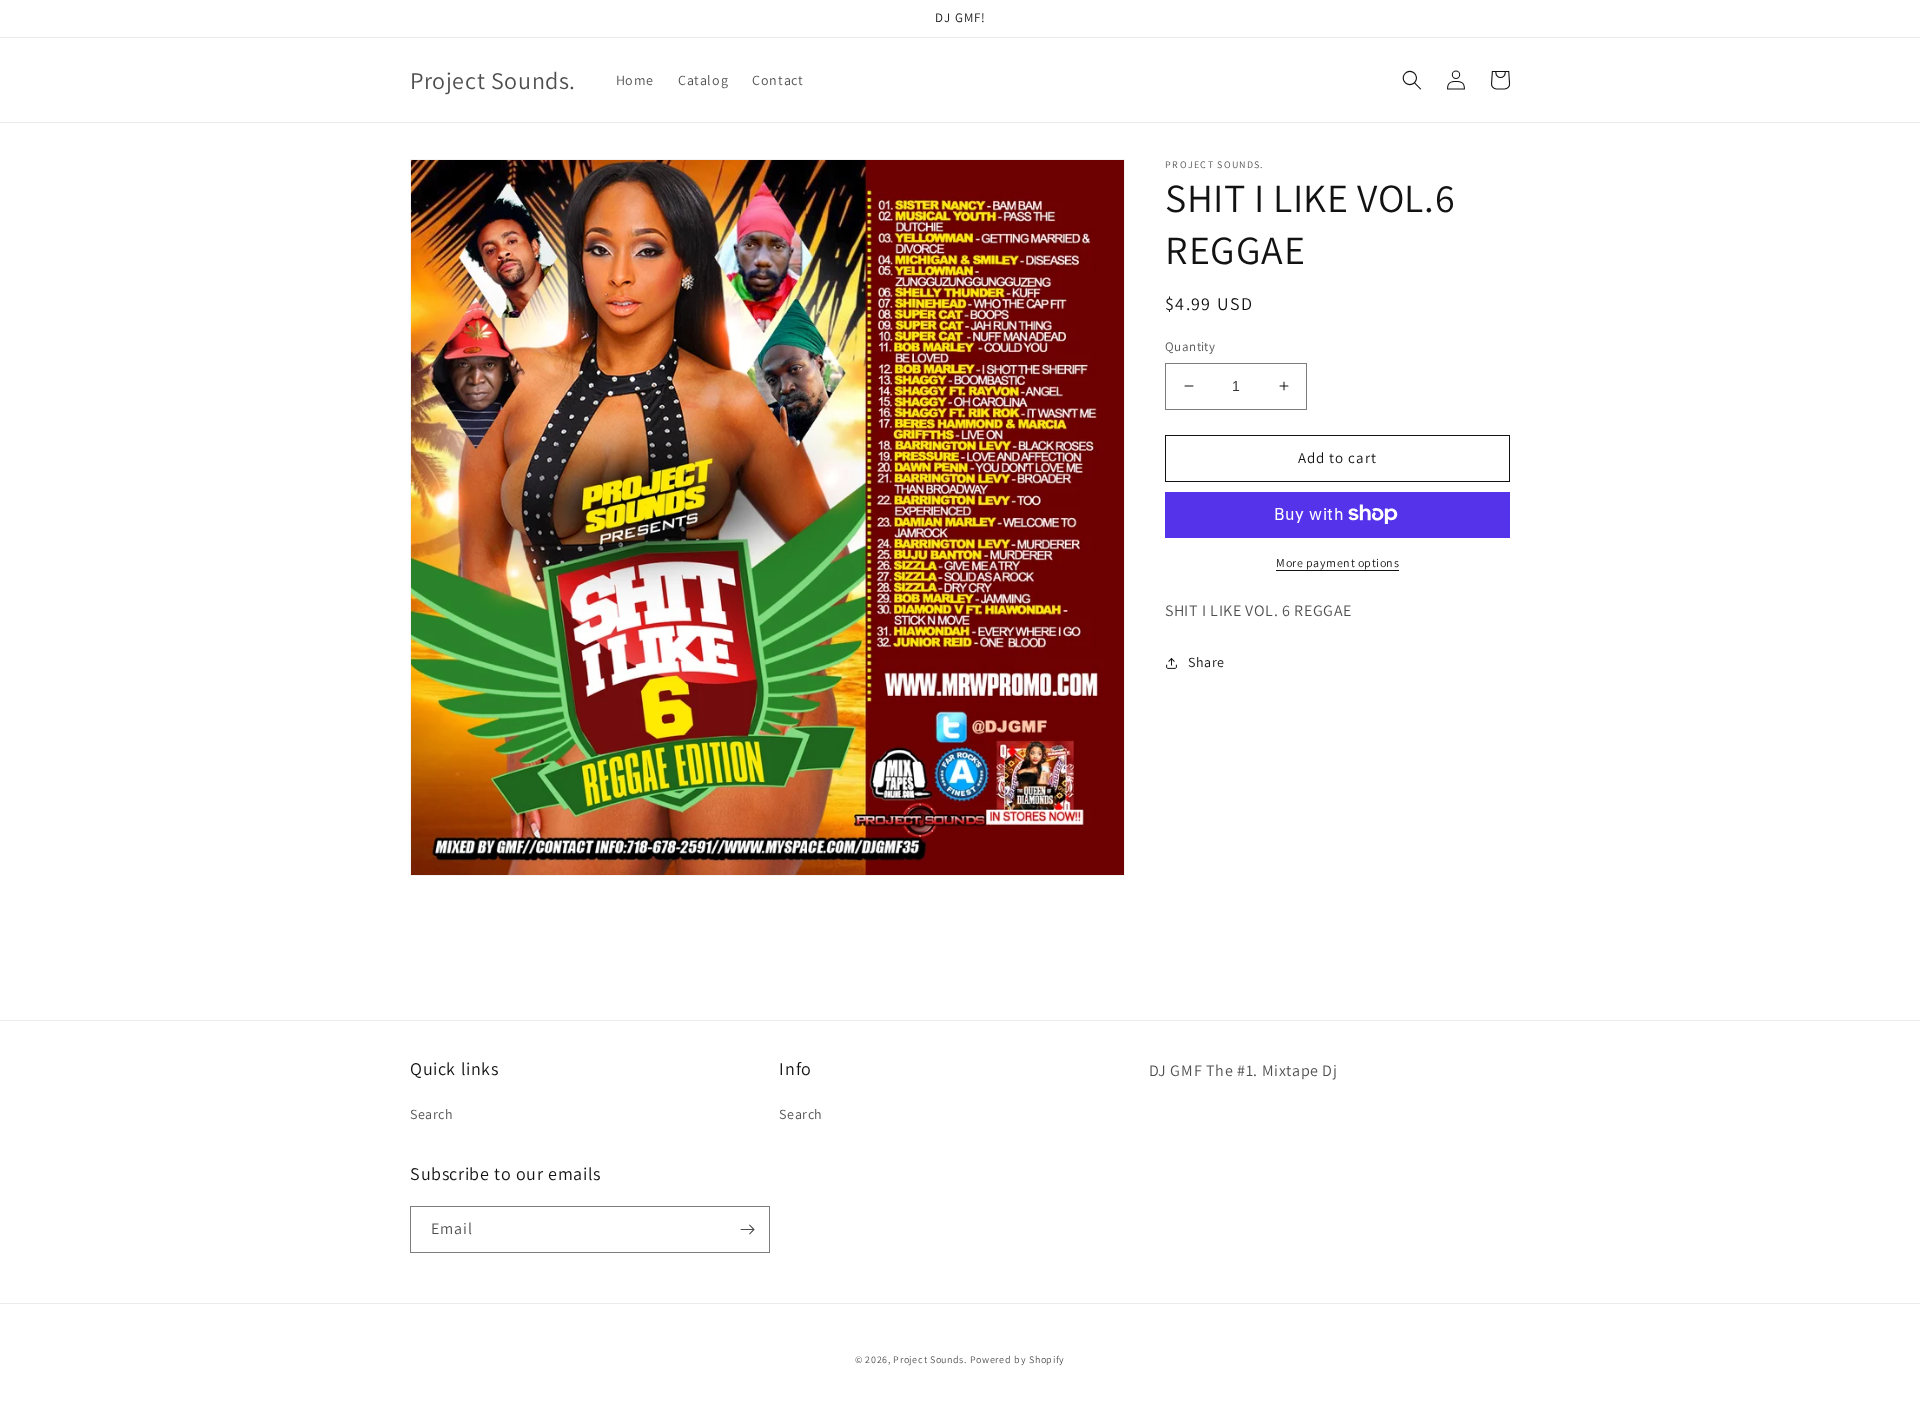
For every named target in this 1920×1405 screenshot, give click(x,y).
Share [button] (1206, 662)
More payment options (1337, 561)
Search (432, 1114)
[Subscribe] (747, 1229)
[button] (1412, 80)
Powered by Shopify (1018, 1359)
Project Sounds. (931, 1359)
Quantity (1190, 346)
